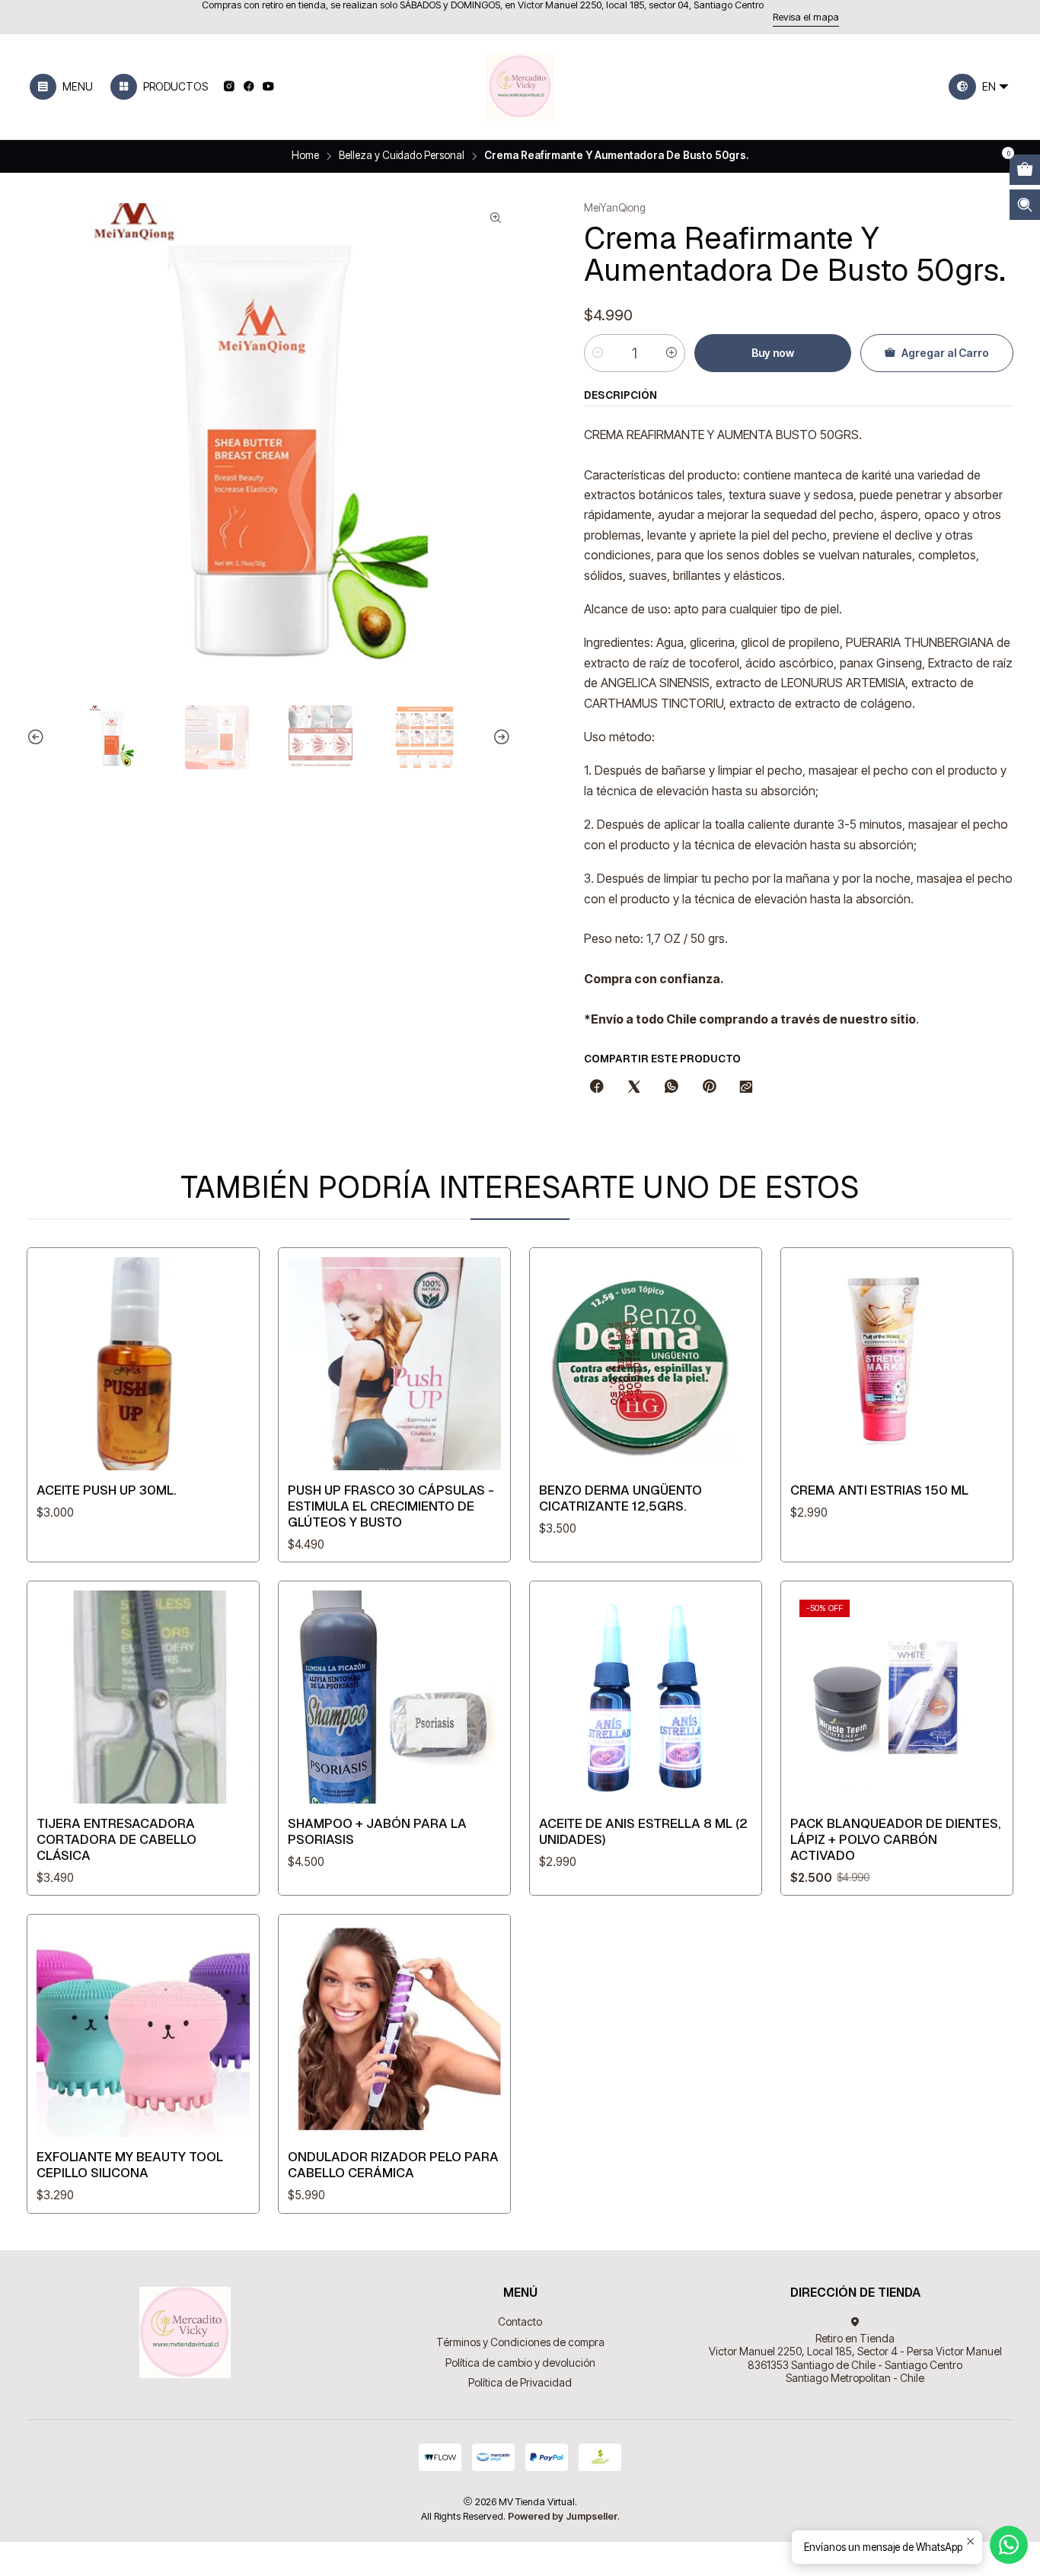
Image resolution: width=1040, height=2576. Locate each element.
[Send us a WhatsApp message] (1009, 2545)
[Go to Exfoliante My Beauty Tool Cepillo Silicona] (143, 2030)
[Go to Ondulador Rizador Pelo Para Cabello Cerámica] (394, 2030)
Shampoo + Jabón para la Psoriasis (377, 1831)
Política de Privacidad (520, 2382)
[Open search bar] (1025, 205)
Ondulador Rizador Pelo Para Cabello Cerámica (393, 2165)
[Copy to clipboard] (746, 1087)
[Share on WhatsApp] (672, 1087)
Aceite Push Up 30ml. (107, 1490)
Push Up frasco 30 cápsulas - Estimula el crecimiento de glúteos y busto (391, 1506)
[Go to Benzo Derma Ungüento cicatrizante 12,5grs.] (646, 1364)
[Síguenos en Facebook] (249, 87)
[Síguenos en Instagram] (229, 87)
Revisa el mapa (806, 17)
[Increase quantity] (672, 353)
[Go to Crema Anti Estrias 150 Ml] (897, 1364)
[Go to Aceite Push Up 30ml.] (143, 1364)
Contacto (520, 2321)
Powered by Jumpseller (563, 2516)
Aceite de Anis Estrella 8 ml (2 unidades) (643, 1831)
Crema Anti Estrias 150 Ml (879, 1490)
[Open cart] (1025, 170)
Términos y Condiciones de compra (520, 2342)
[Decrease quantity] (598, 353)
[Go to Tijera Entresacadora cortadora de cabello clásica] (143, 1697)
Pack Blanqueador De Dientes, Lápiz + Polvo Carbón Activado (896, 1839)
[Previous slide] (38, 737)
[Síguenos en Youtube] (268, 87)
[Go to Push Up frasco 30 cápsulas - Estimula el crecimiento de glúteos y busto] (394, 1364)
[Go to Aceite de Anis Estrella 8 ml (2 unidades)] (646, 1697)
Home (305, 156)
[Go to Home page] (520, 87)
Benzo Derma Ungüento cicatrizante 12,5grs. (620, 1498)
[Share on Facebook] (597, 1087)
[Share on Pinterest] (709, 1087)
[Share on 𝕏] (634, 1087)
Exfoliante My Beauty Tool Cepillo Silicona (130, 2165)
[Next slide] (499, 737)
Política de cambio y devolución (520, 2363)
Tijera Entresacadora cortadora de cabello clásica (116, 1839)
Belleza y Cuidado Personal (402, 156)
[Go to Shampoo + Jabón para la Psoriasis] (394, 1697)
